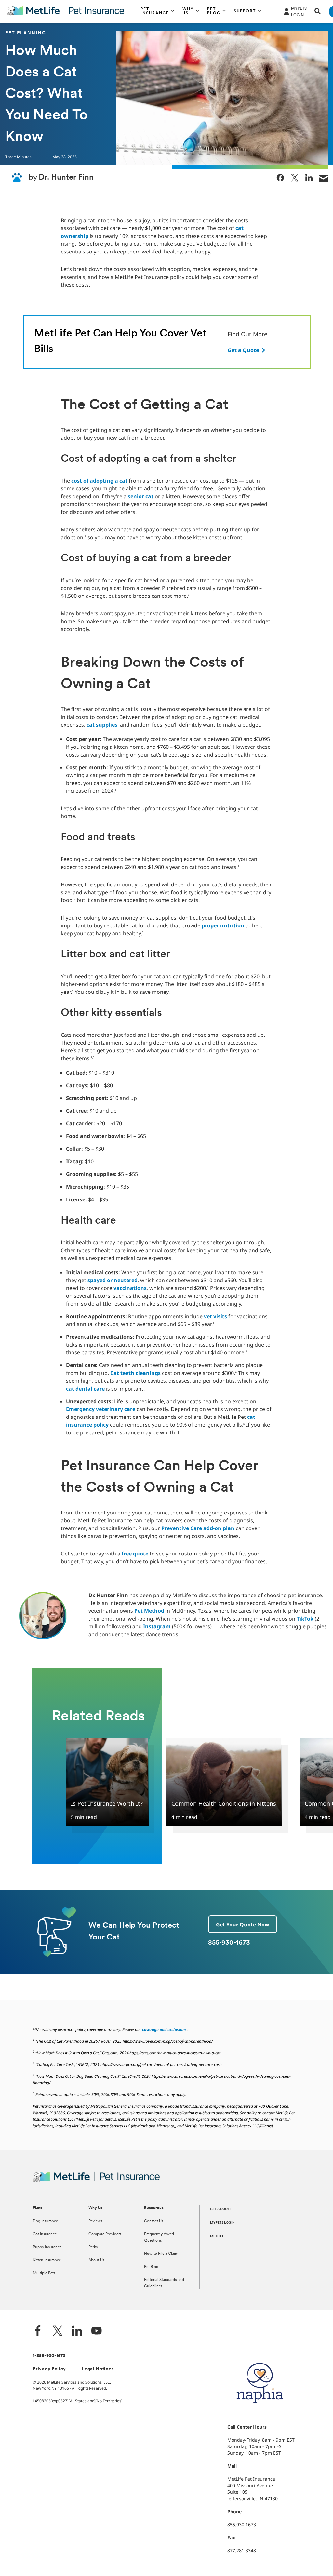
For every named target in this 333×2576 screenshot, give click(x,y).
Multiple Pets (44, 2273)
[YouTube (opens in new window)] (97, 2331)
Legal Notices (98, 2369)
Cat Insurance (45, 2234)
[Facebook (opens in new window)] (38, 2331)
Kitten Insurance (47, 2260)
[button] (158, 11)
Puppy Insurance (47, 2247)
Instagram (157, 1626)
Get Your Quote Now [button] (243, 1925)
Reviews (95, 2221)
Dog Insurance (45, 2221)
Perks (93, 2247)
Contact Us (154, 2221)
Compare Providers (105, 2234)
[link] (280, 178)
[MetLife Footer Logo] (96, 2181)
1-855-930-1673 (49, 2356)
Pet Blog (151, 2267)
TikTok (305, 1619)
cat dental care (85, 1389)
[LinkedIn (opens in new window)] (77, 2331)
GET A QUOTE (221, 2209)
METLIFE (217, 2236)
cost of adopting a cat (99, 481)
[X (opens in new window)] (58, 2331)
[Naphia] (260, 2414)
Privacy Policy (49, 2369)
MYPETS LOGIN (222, 2223)
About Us (96, 2260)
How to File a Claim (161, 2254)
